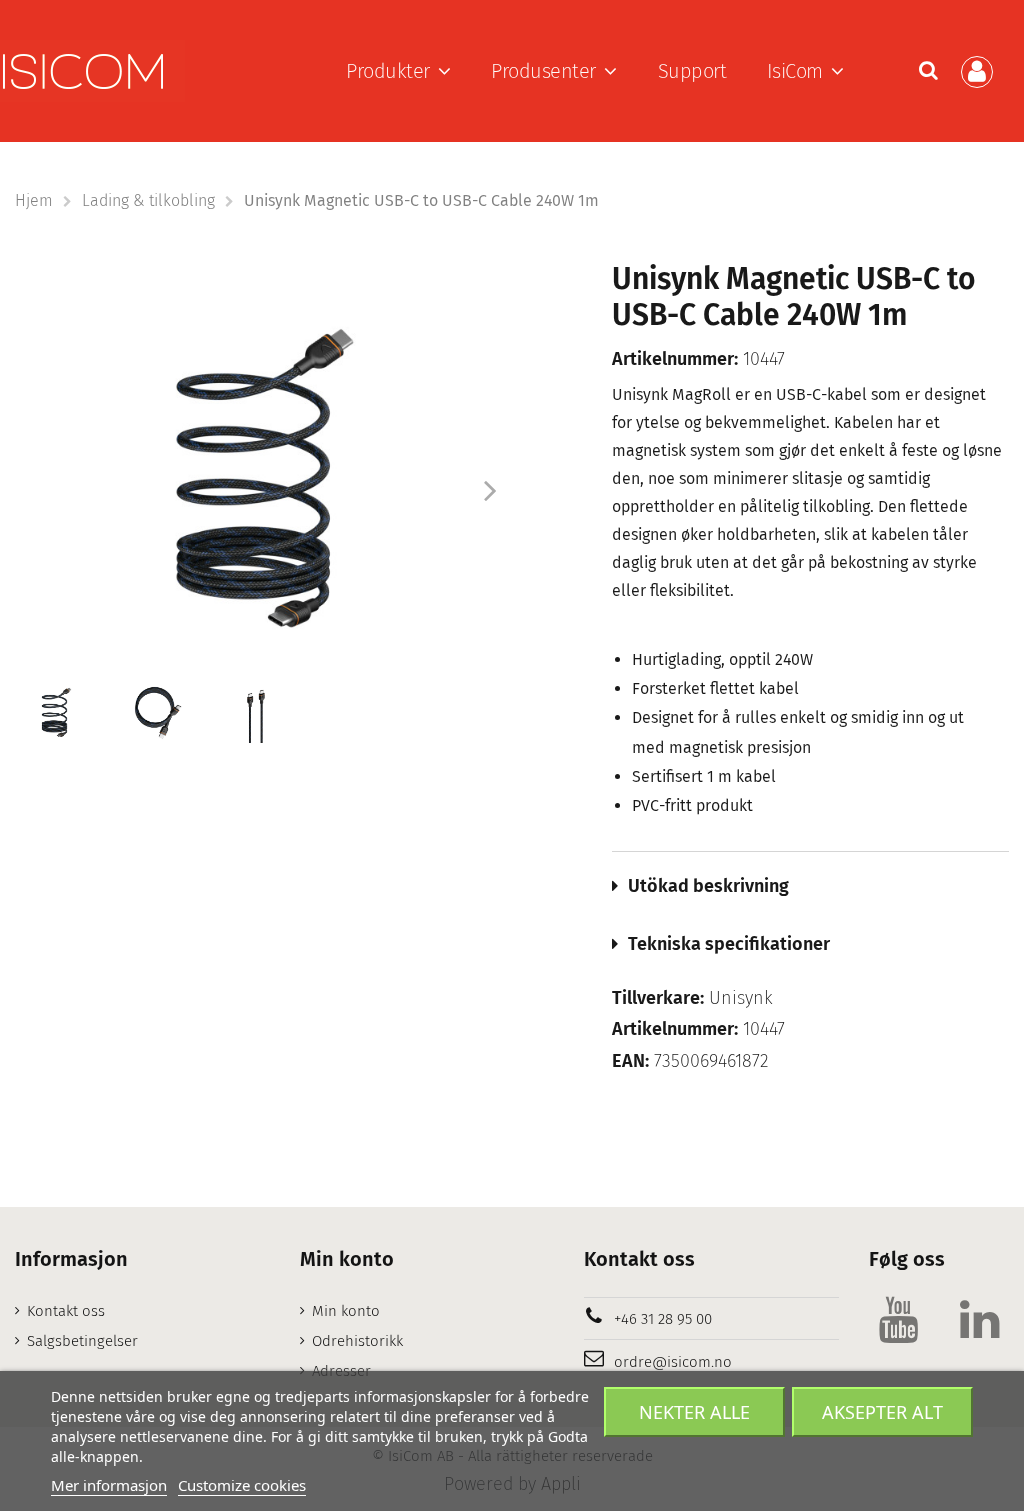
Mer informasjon (109, 1485)
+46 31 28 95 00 (663, 1319)
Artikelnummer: (675, 359)
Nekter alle (694, 1412)
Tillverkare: (658, 998)
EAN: (630, 1061)
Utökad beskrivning (708, 886)
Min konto (346, 1311)
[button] (398, 71)
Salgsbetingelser (82, 1341)
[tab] (810, 886)
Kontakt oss (66, 1311)
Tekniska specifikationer (729, 944)
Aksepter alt (882, 1412)
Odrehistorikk (357, 1341)
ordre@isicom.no (673, 1362)
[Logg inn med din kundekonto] (980, 71)
